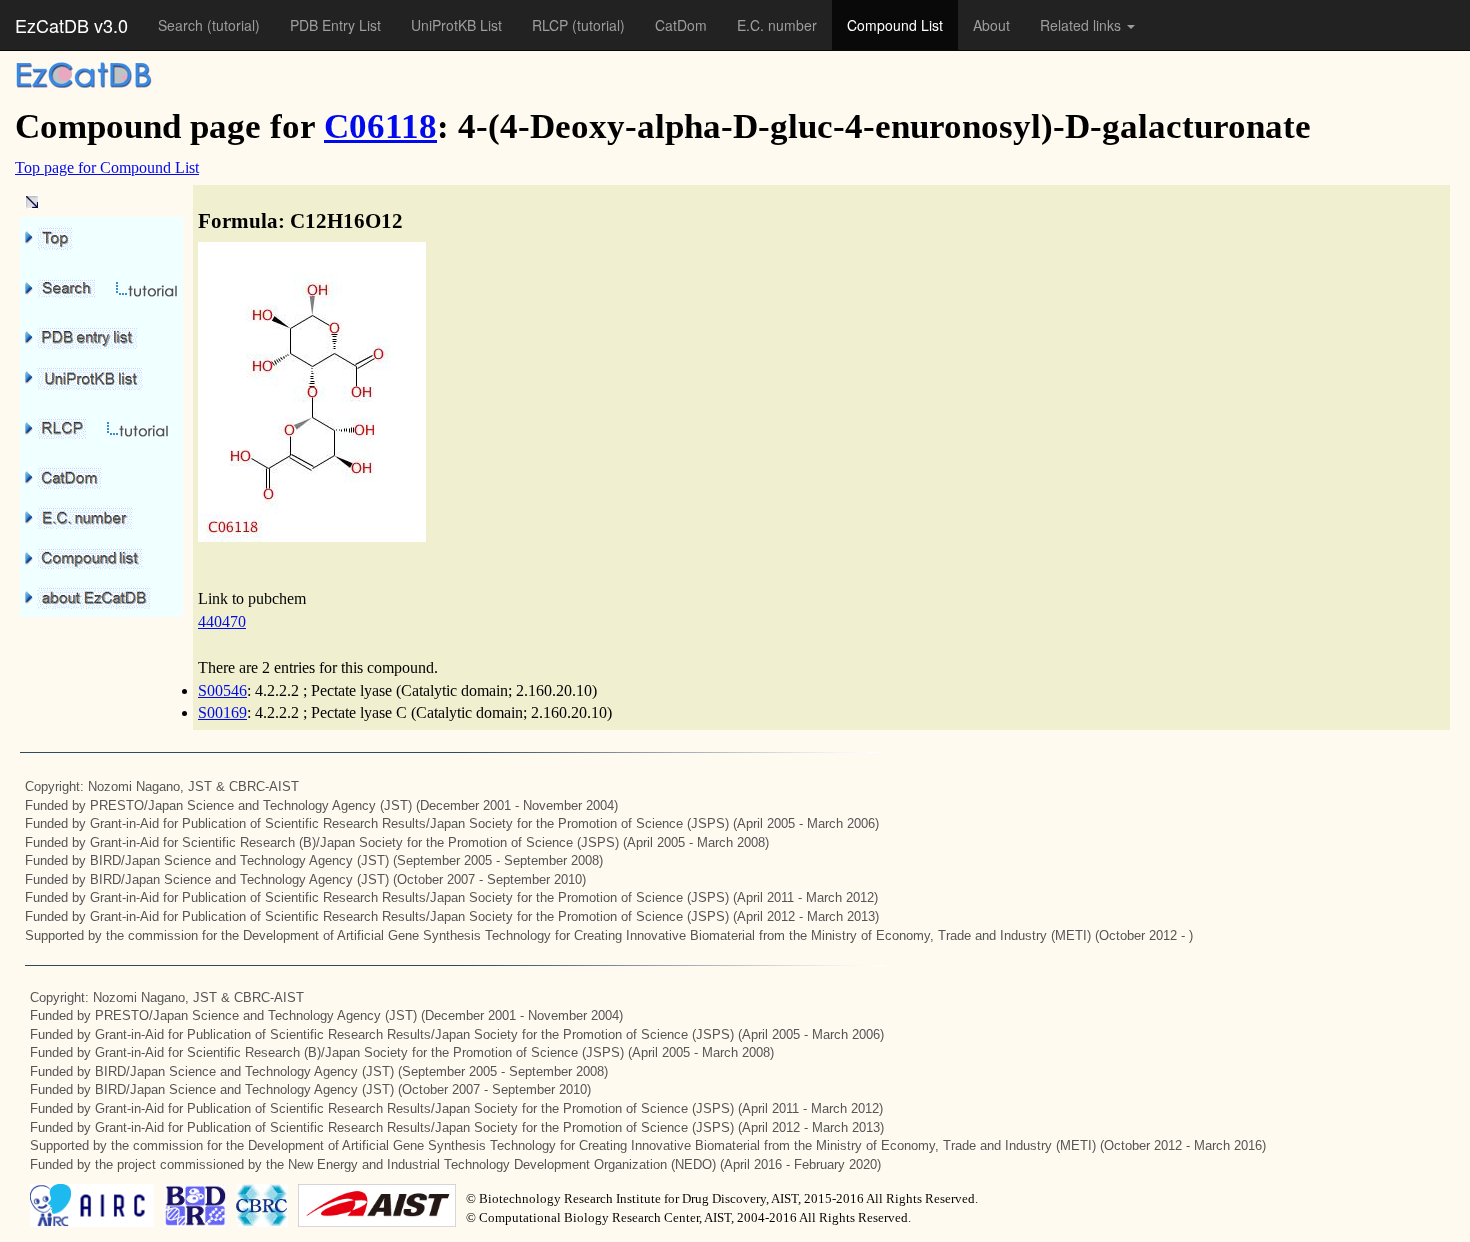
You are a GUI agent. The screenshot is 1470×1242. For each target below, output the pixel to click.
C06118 (380, 126)
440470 (222, 621)
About (991, 25)
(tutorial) (233, 25)
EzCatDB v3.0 (71, 25)
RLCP (552, 25)
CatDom (681, 25)
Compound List (895, 25)
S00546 (222, 690)
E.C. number (777, 25)
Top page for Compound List (107, 167)
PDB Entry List (335, 25)
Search (182, 25)
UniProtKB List (456, 25)
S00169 (222, 712)
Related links (1082, 25)
